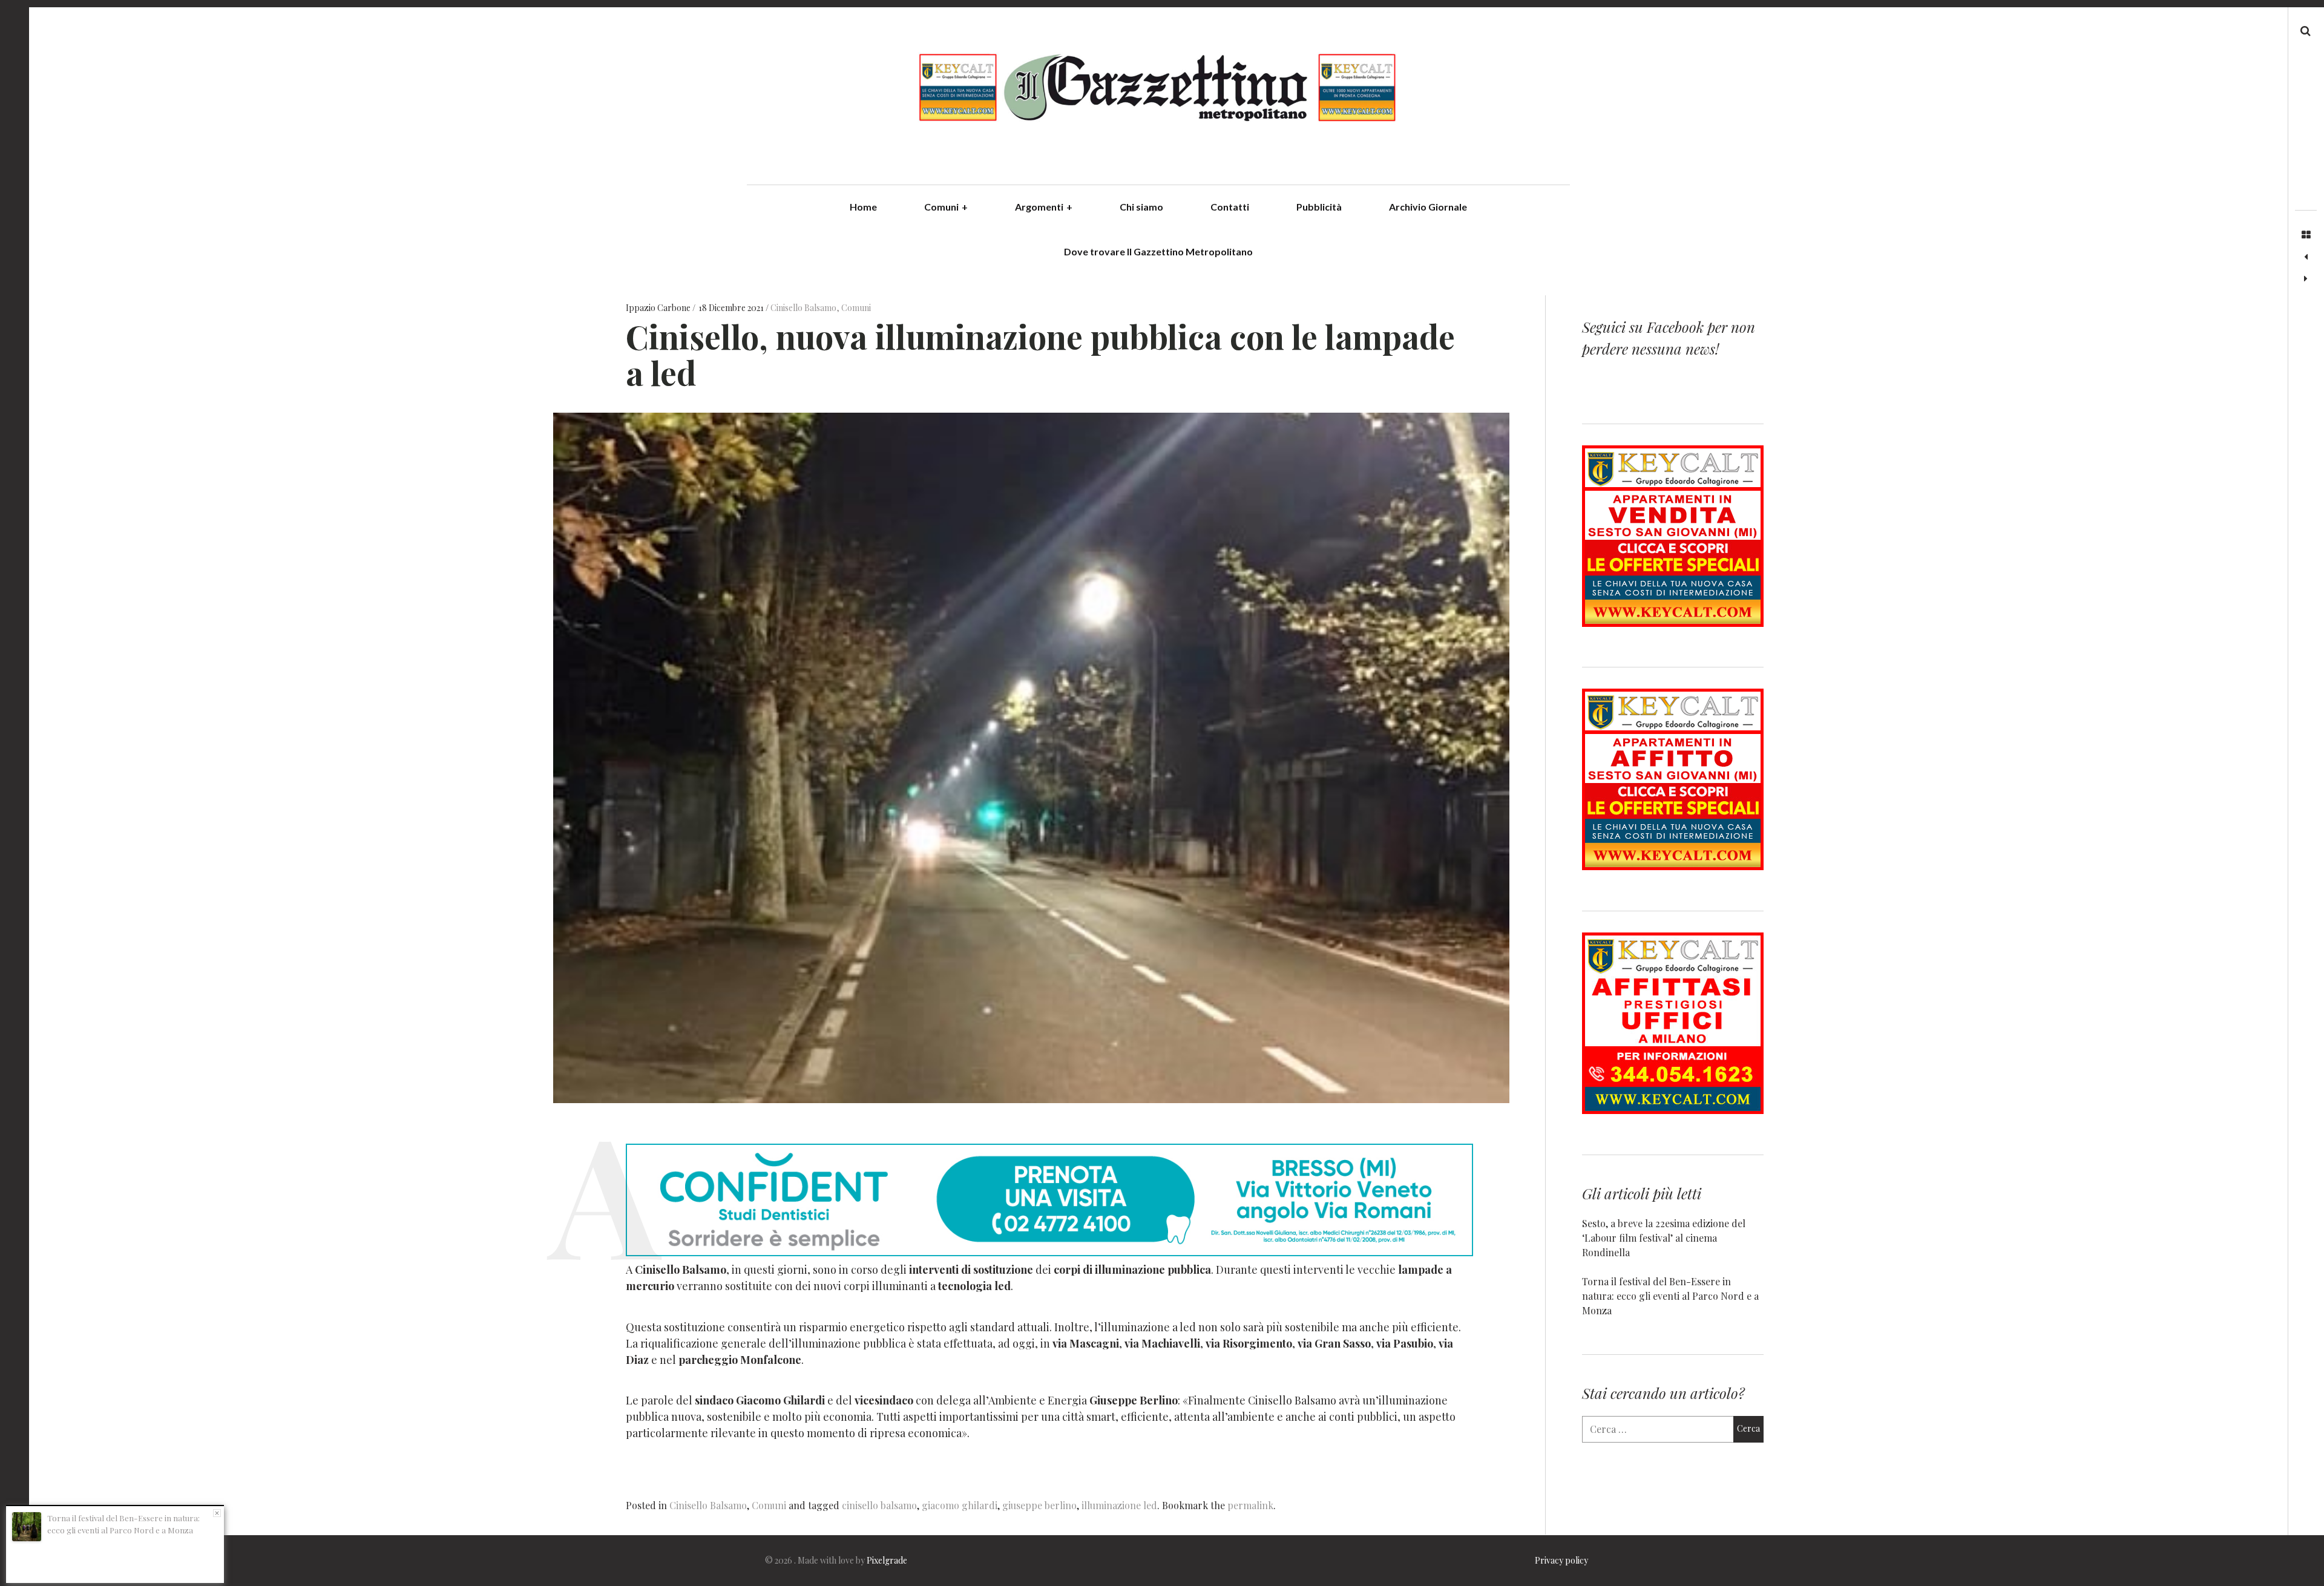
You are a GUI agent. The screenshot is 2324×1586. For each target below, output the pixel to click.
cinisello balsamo (879, 1505)
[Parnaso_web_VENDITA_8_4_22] (1673, 623)
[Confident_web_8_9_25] (1049, 1252)
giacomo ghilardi (960, 1505)
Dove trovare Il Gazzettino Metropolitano (1158, 251)
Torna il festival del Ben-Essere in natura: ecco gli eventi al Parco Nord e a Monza (1670, 1296)
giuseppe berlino (1039, 1505)
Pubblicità (1319, 207)
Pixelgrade (887, 1560)
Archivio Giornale (1428, 207)
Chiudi (217, 1513)
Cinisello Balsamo (803, 308)
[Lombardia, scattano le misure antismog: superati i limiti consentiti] (2306, 279)
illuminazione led (1119, 1505)
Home (863, 207)
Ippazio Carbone (659, 308)
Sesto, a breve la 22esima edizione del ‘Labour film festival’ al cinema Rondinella (1664, 1238)
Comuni (946, 207)
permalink (1250, 1505)
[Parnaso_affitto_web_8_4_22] (1673, 866)
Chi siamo (1141, 207)
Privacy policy (1561, 1560)
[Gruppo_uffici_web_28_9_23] (1673, 1110)
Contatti (1230, 207)
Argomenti (1044, 207)
